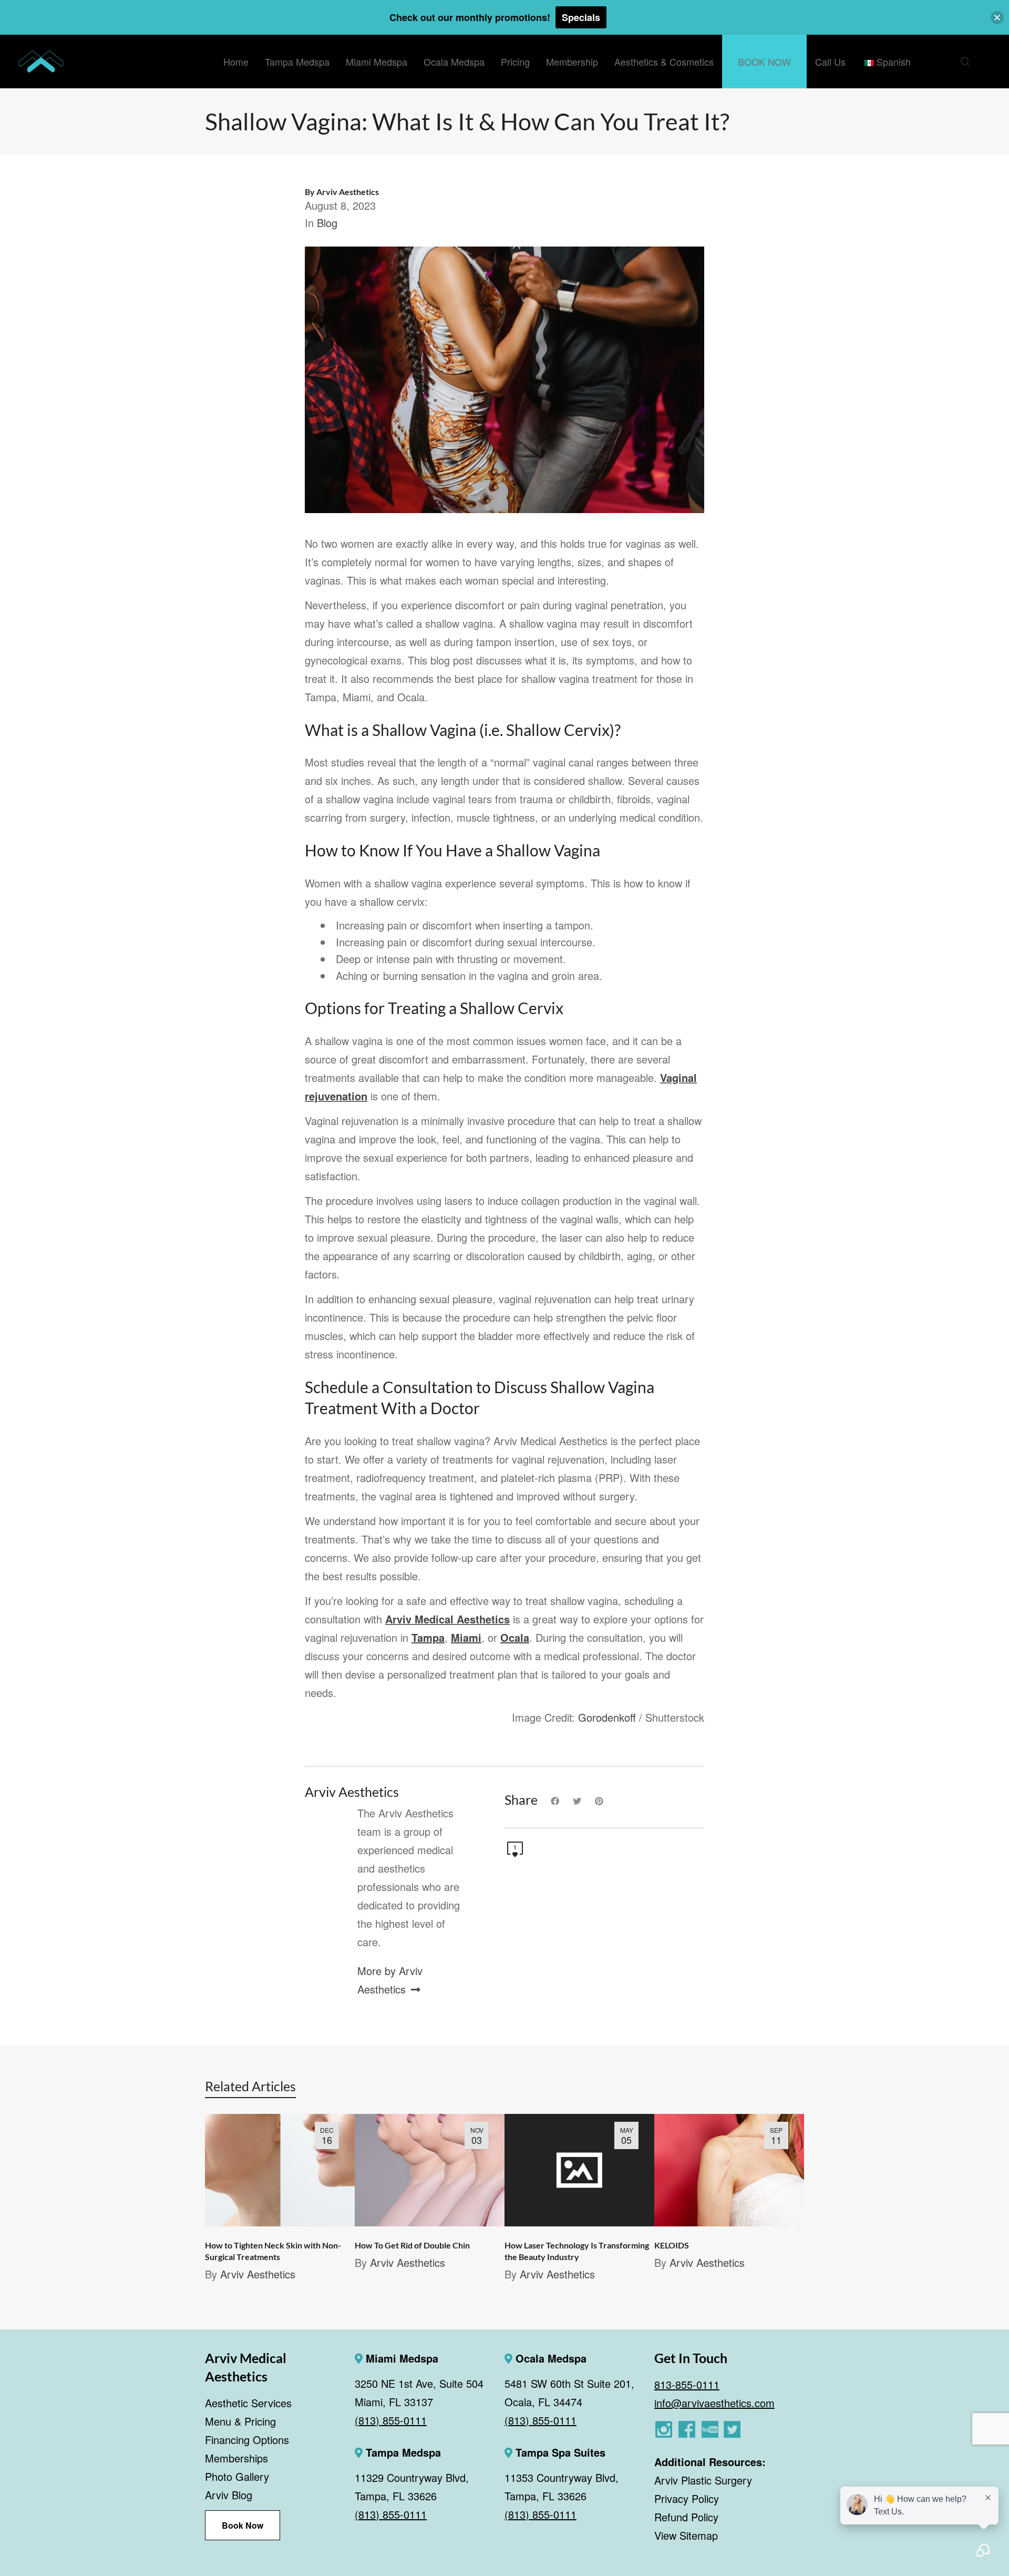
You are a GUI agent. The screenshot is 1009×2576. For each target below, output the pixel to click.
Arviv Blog (229, 2495)
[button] (997, 18)
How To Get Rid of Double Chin (412, 2245)
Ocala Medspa (549, 2358)
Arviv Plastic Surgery (703, 2480)
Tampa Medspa (402, 2452)
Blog (327, 223)
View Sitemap (686, 2535)
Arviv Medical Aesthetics (447, 1619)
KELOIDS (672, 2245)
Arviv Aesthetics (258, 2274)
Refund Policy (686, 2516)
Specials (581, 17)
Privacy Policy (687, 2498)
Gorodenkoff (607, 1717)
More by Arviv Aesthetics (390, 1980)
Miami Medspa (400, 2358)
